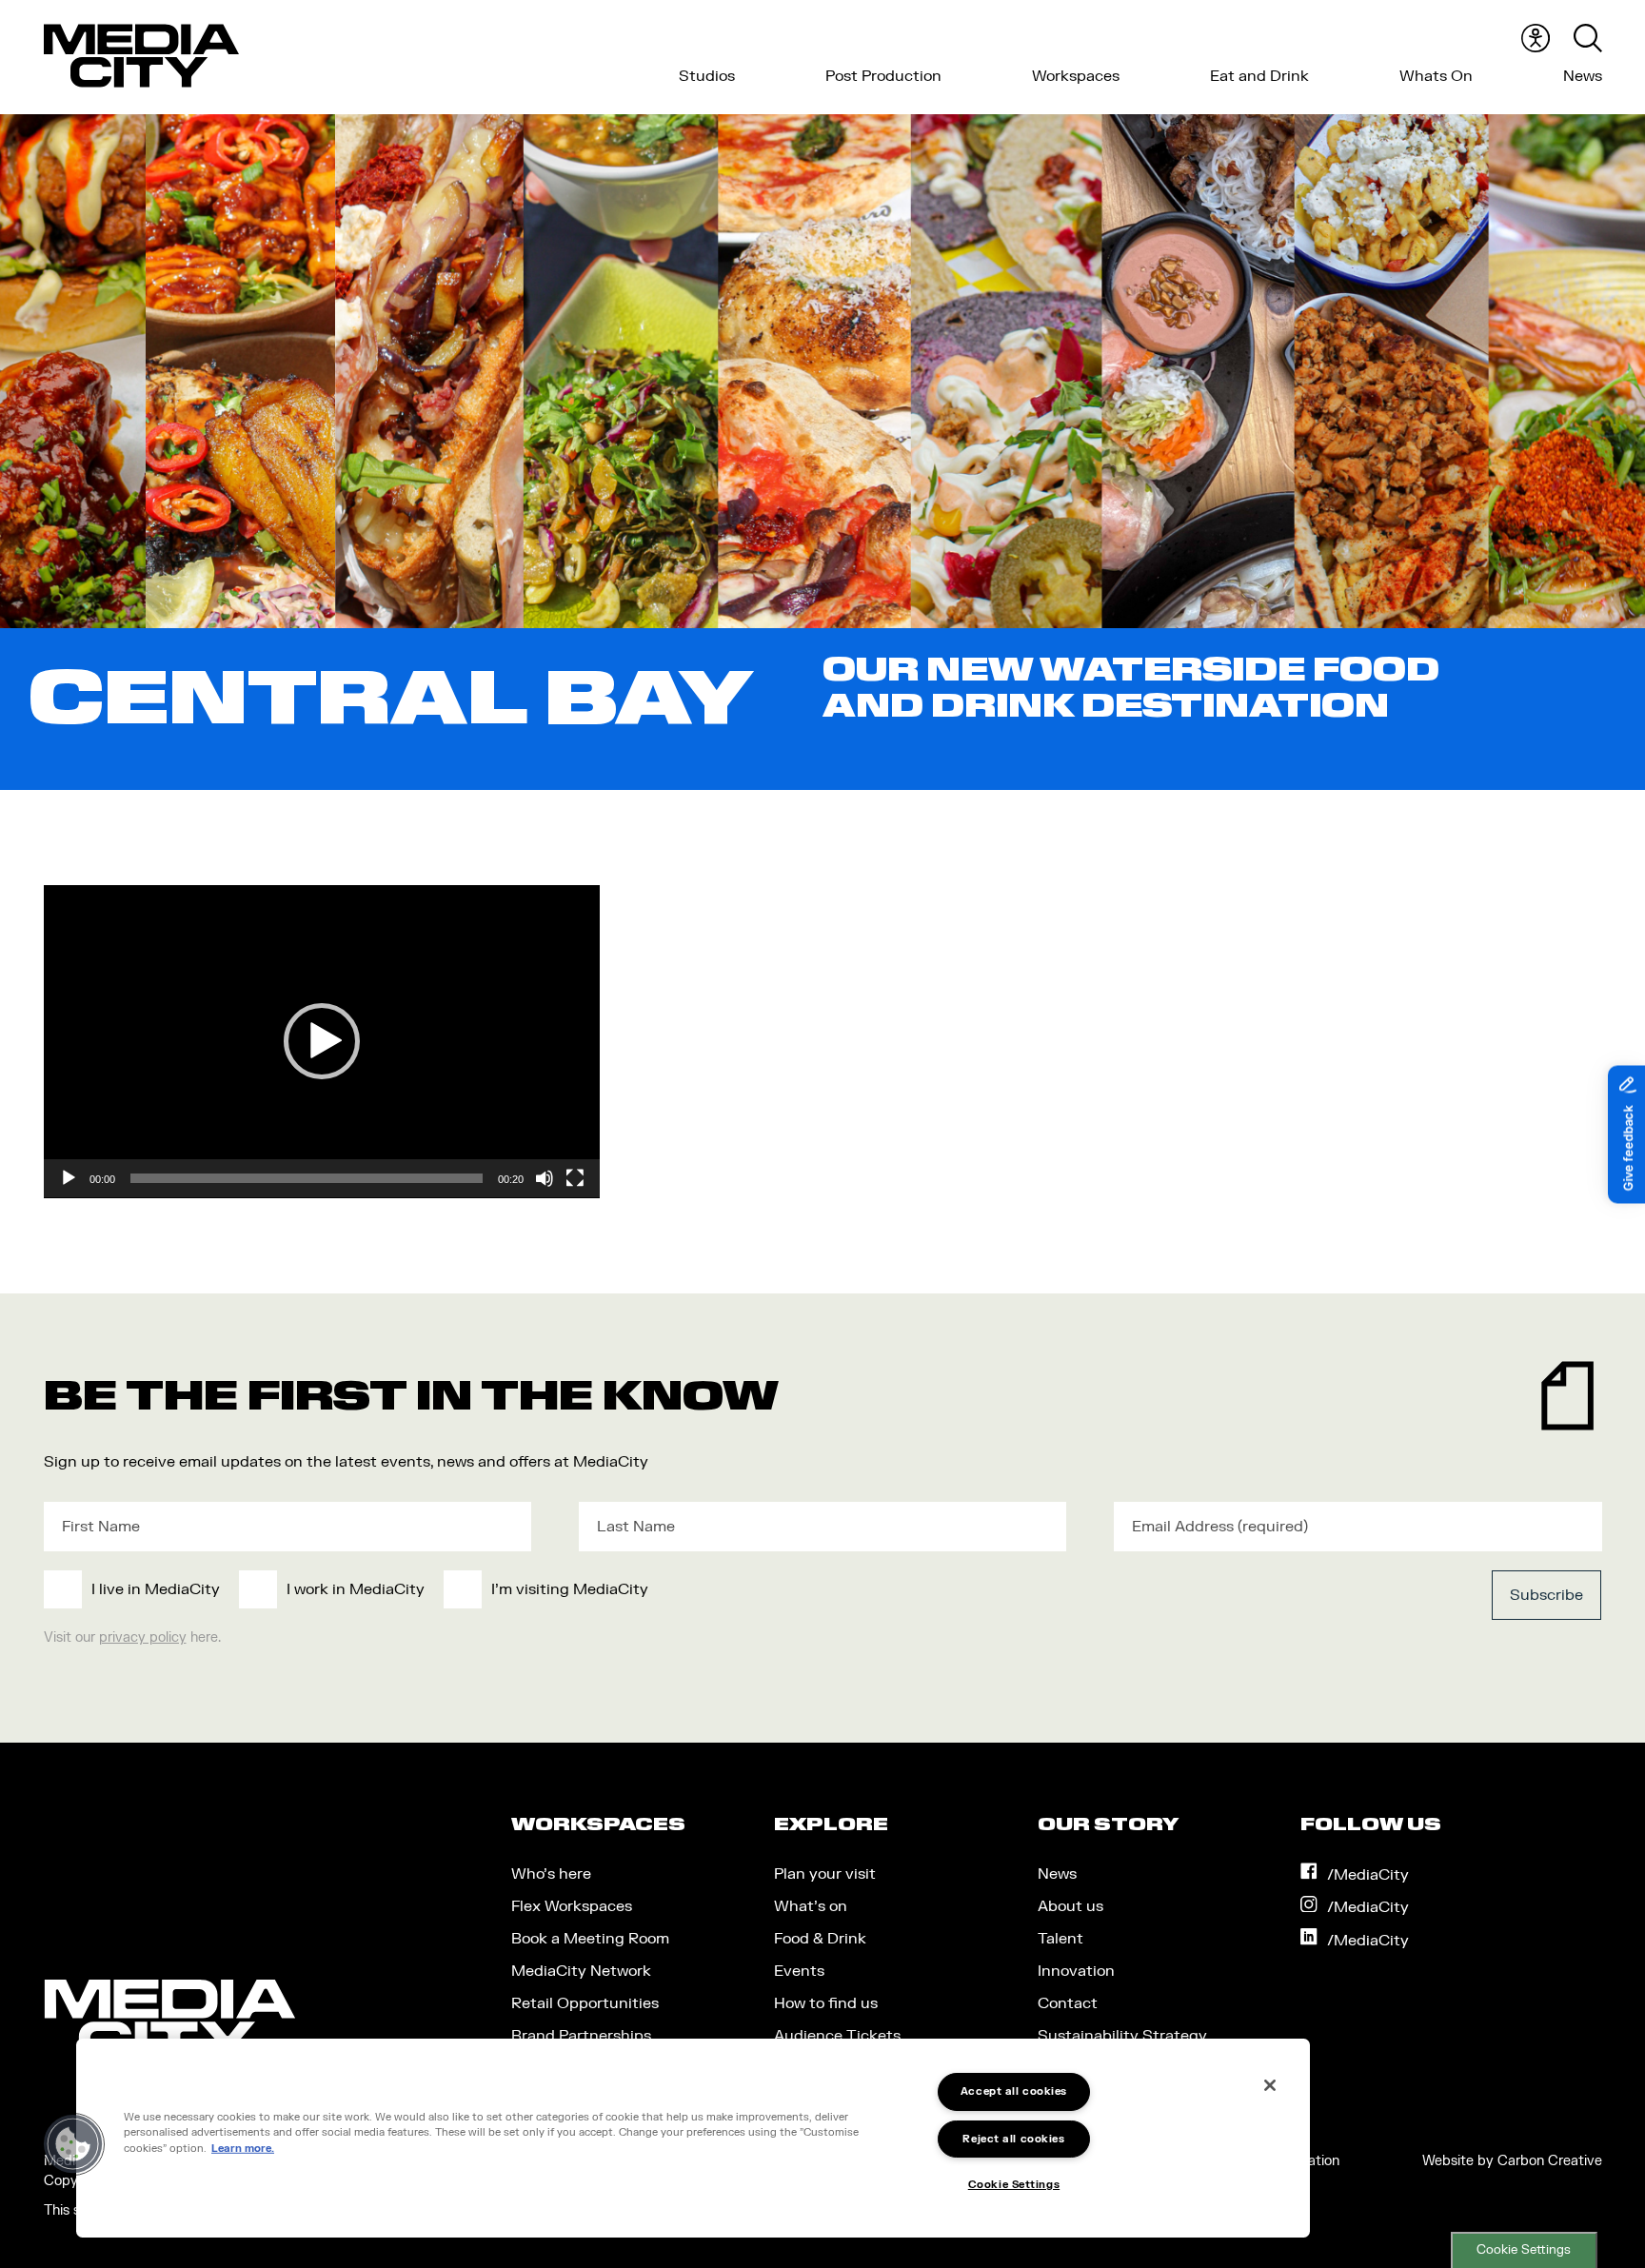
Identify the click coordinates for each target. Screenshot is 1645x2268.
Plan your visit (825, 1874)
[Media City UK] (141, 56)
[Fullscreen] (575, 1178)
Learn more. (243, 2149)
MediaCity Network (581, 1971)
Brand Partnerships (581, 2036)
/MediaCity (1368, 1875)
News (1583, 76)
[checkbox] (664, 1589)
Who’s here (551, 1874)
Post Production (883, 76)
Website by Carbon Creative (1512, 2161)
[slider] (307, 1178)
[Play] (69, 1178)
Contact (1068, 2003)
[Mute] (545, 1178)
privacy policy (143, 1637)
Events (799, 1971)
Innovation (1076, 1971)
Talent (1060, 1939)
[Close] (1270, 2085)
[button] (322, 1041)
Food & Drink (820, 1939)
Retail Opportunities (585, 2003)
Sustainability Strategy (1122, 2036)
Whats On (1436, 76)
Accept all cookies (1014, 2091)
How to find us (826, 2003)
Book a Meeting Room (590, 1939)
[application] (322, 1042)
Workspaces (1076, 76)
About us (1070, 1906)
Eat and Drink (1259, 76)
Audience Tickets (837, 2036)
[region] (693, 2138)
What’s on (811, 1906)
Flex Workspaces (572, 1906)
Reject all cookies (1013, 2139)
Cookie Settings (1524, 2250)
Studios (707, 76)
